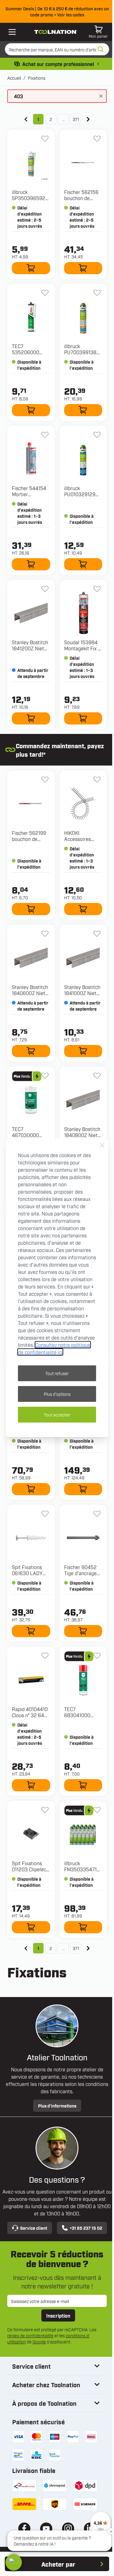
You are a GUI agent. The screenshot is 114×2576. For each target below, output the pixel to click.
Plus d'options (57, 1394)
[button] (14, 2562)
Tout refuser (57, 1373)
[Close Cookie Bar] (102, 1145)
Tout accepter (57, 1414)
